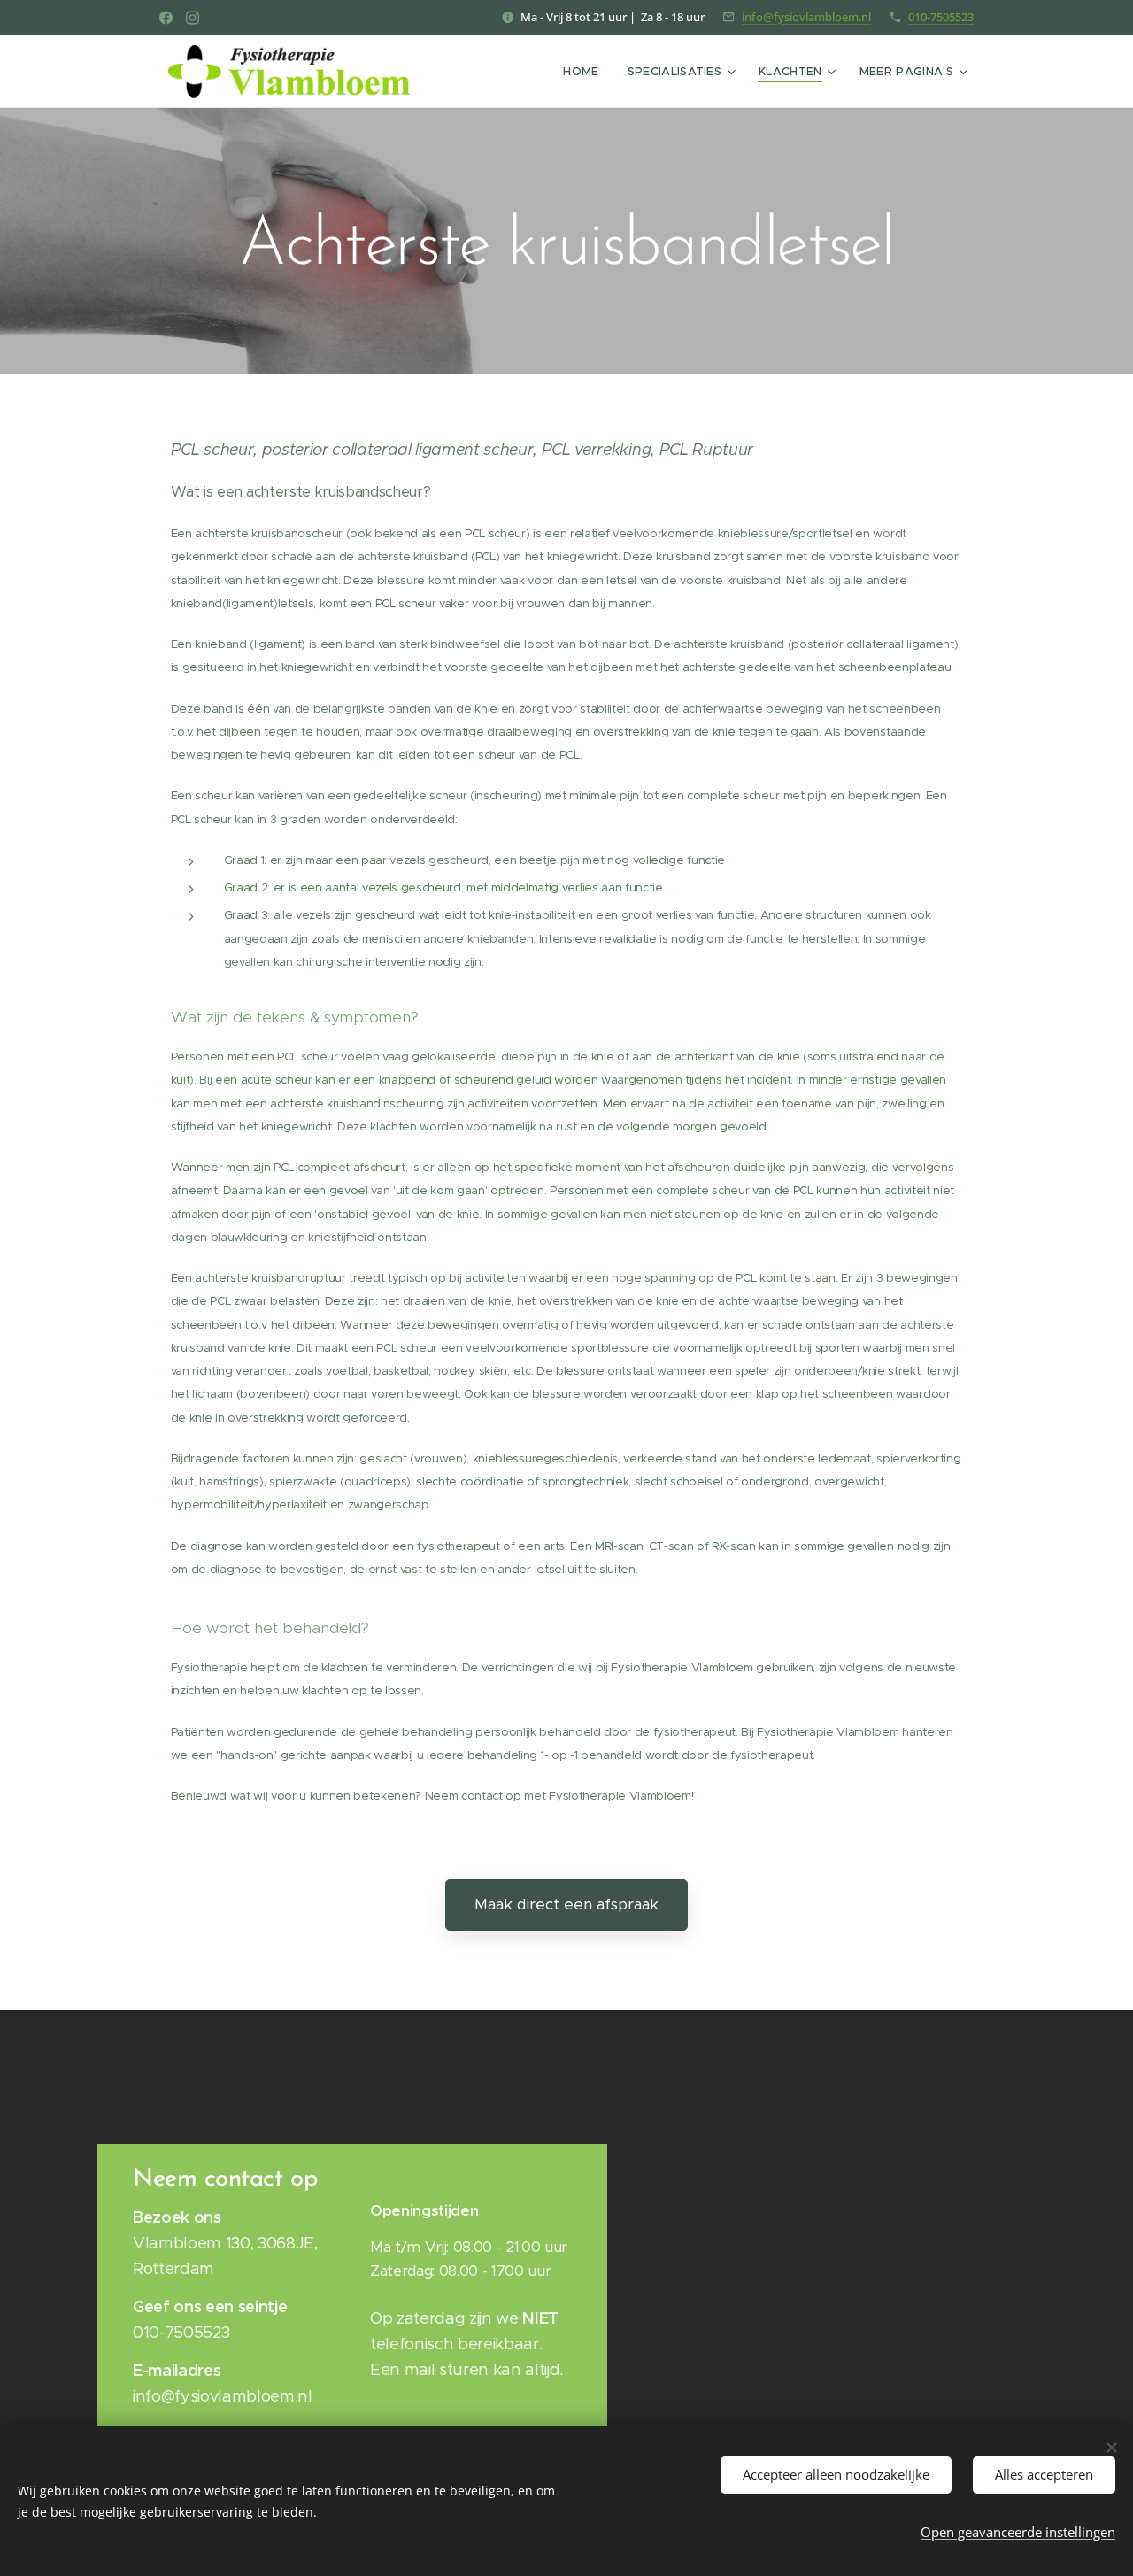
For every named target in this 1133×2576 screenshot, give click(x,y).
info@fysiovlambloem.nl (806, 17)
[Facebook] (166, 18)
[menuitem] (586, 72)
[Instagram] (193, 18)
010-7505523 (941, 17)
